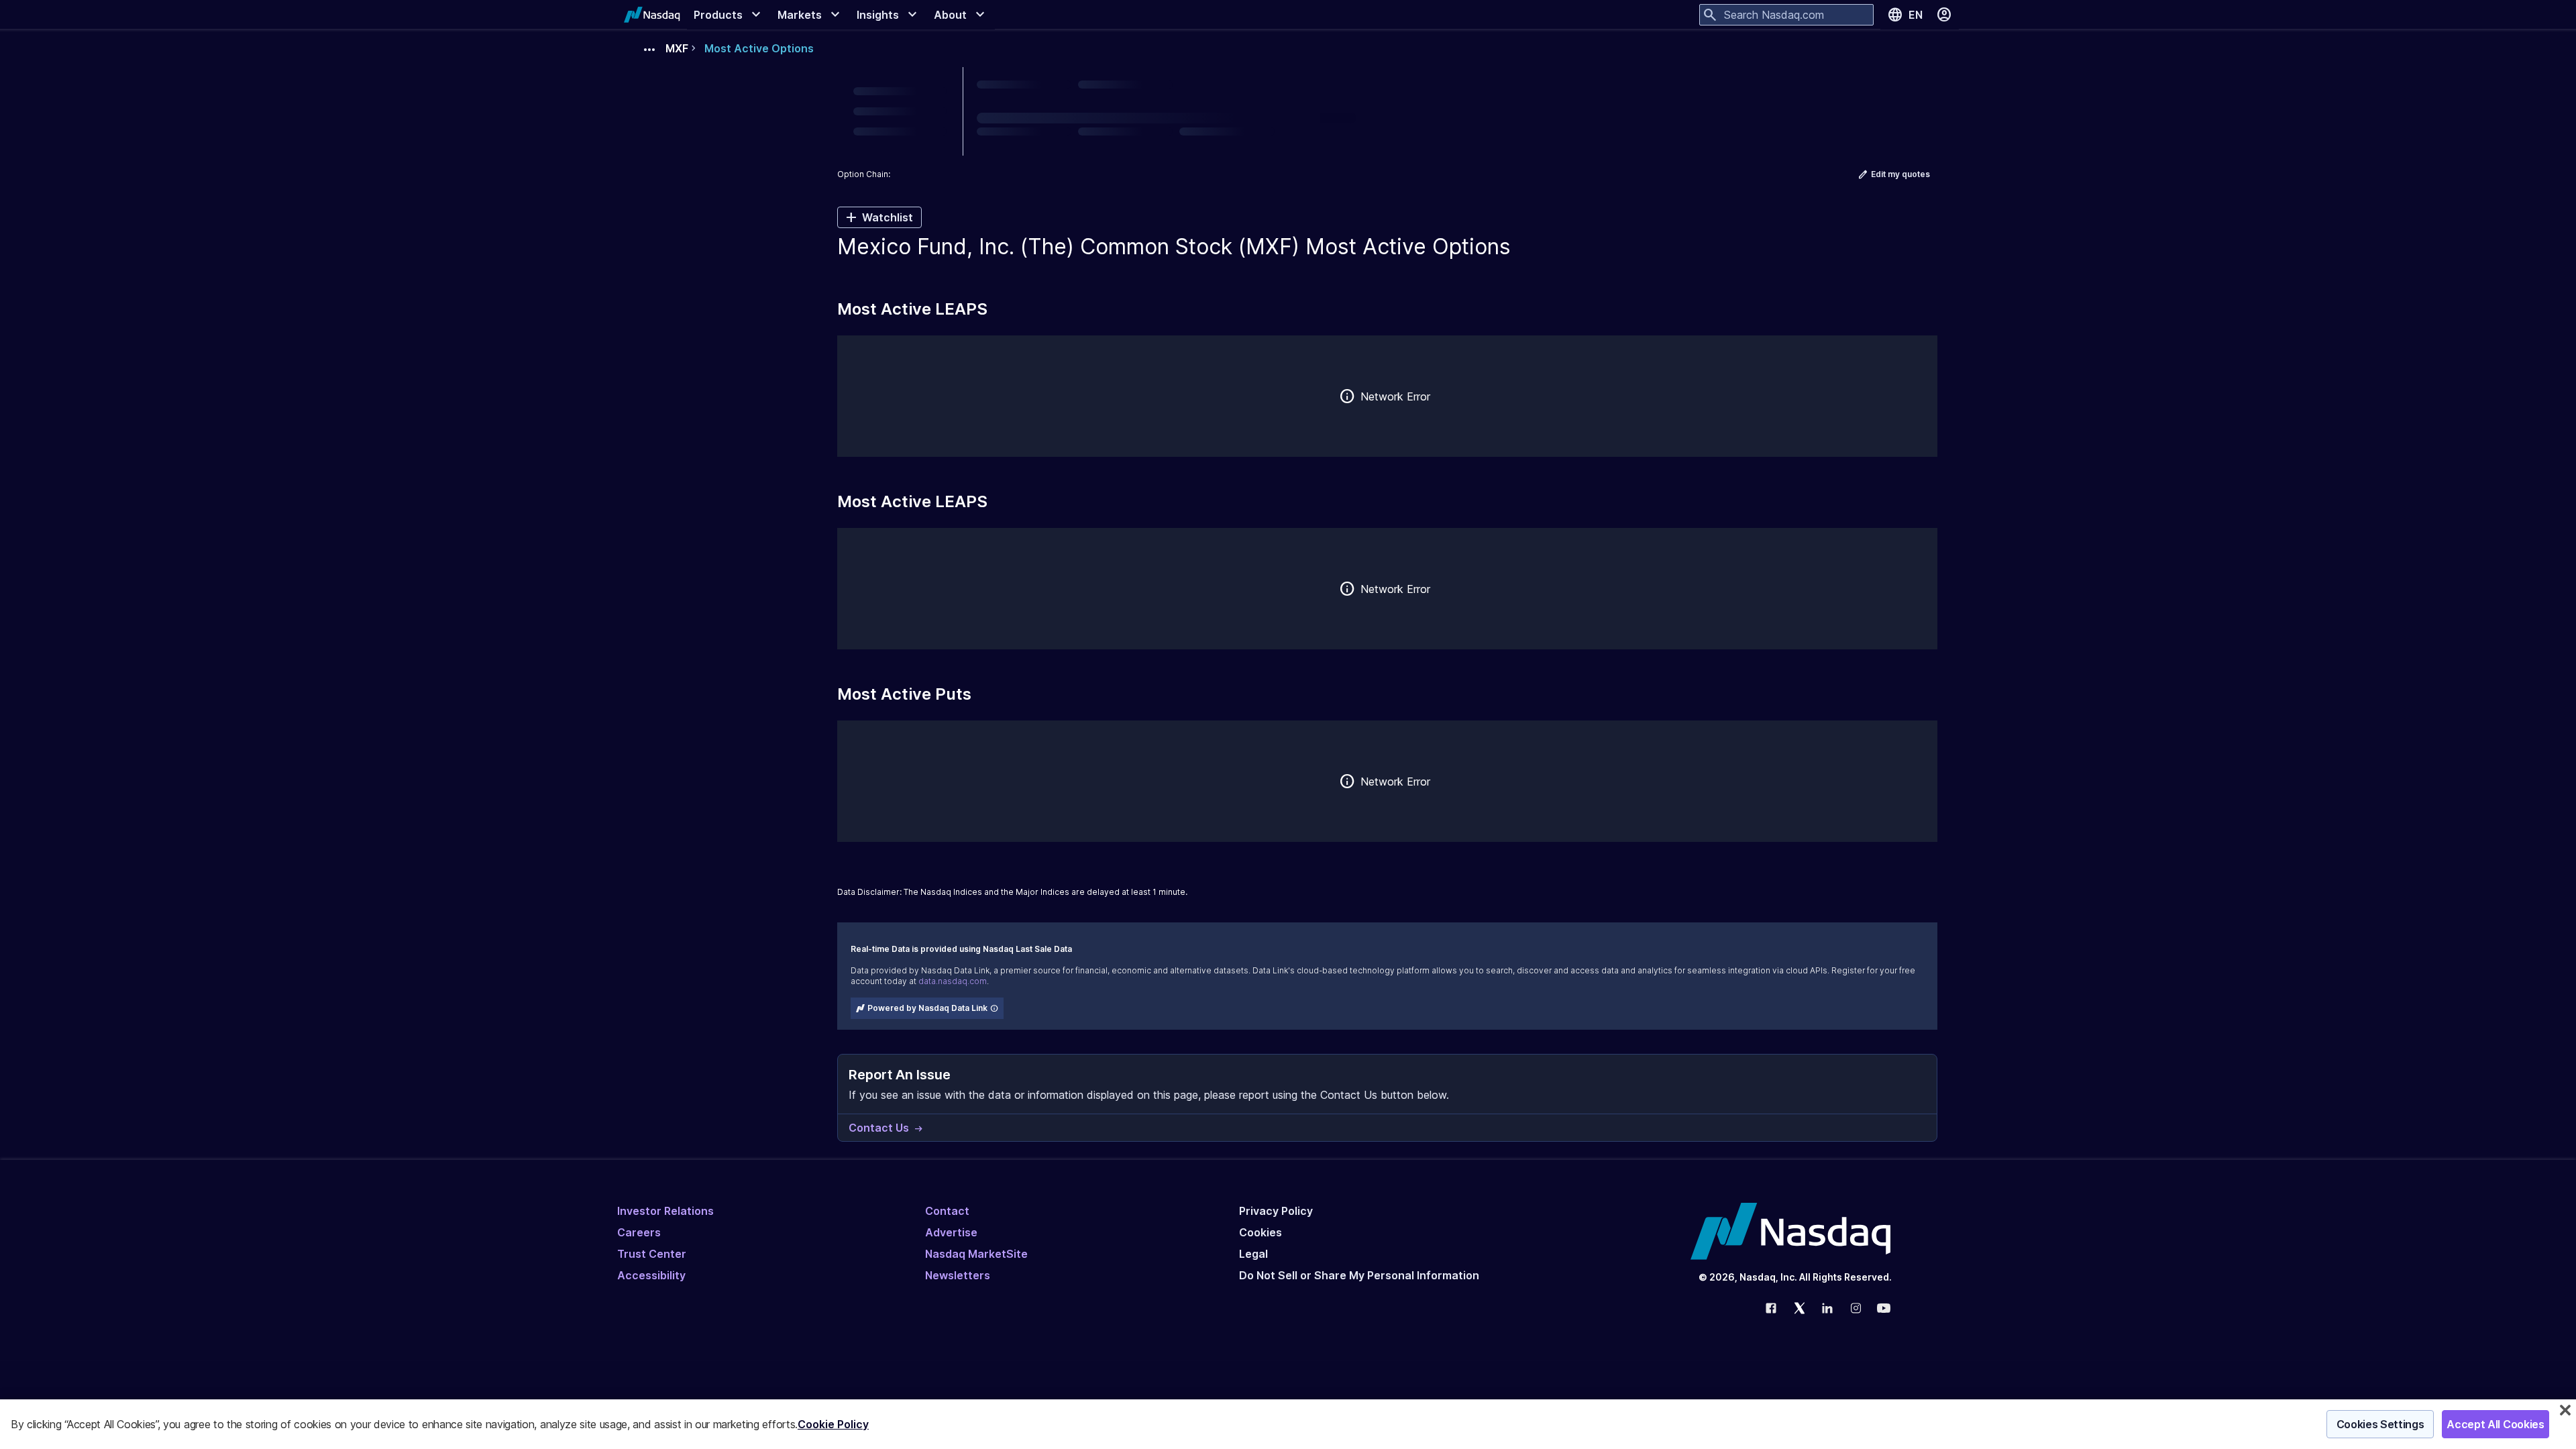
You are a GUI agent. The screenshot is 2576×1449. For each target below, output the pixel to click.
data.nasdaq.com (953, 981)
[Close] (2565, 1410)
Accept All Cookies (2495, 1424)
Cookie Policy (833, 1424)
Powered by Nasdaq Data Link (927, 1008)
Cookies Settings (2380, 1424)
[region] (1288, 1424)
